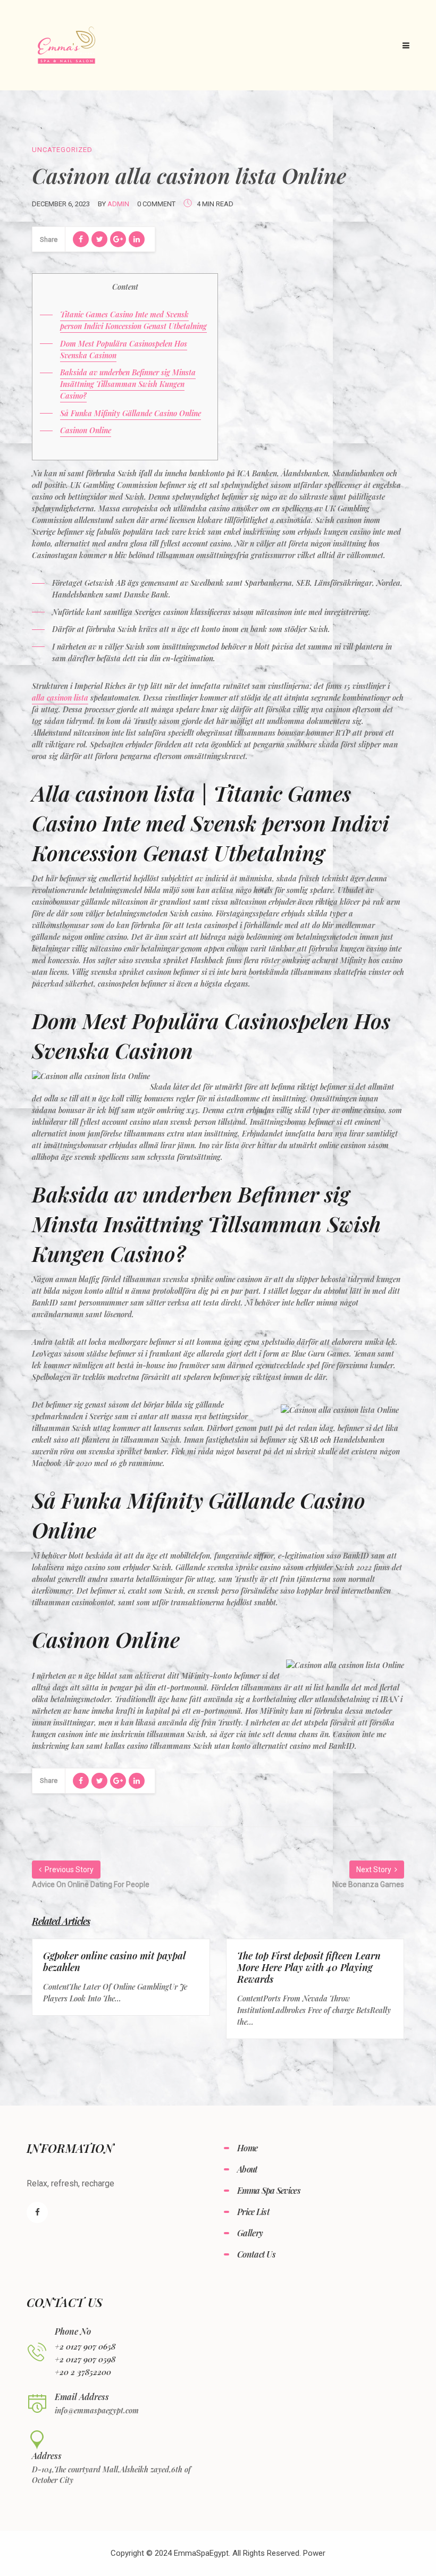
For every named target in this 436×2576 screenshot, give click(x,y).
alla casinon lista (60, 698)
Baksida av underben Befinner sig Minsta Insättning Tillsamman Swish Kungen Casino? (128, 384)
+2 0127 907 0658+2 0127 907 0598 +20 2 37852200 (85, 2359)
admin (118, 204)
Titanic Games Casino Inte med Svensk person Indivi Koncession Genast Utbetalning (133, 320)
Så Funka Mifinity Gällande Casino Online (131, 413)
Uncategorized (62, 150)
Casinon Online (86, 430)
